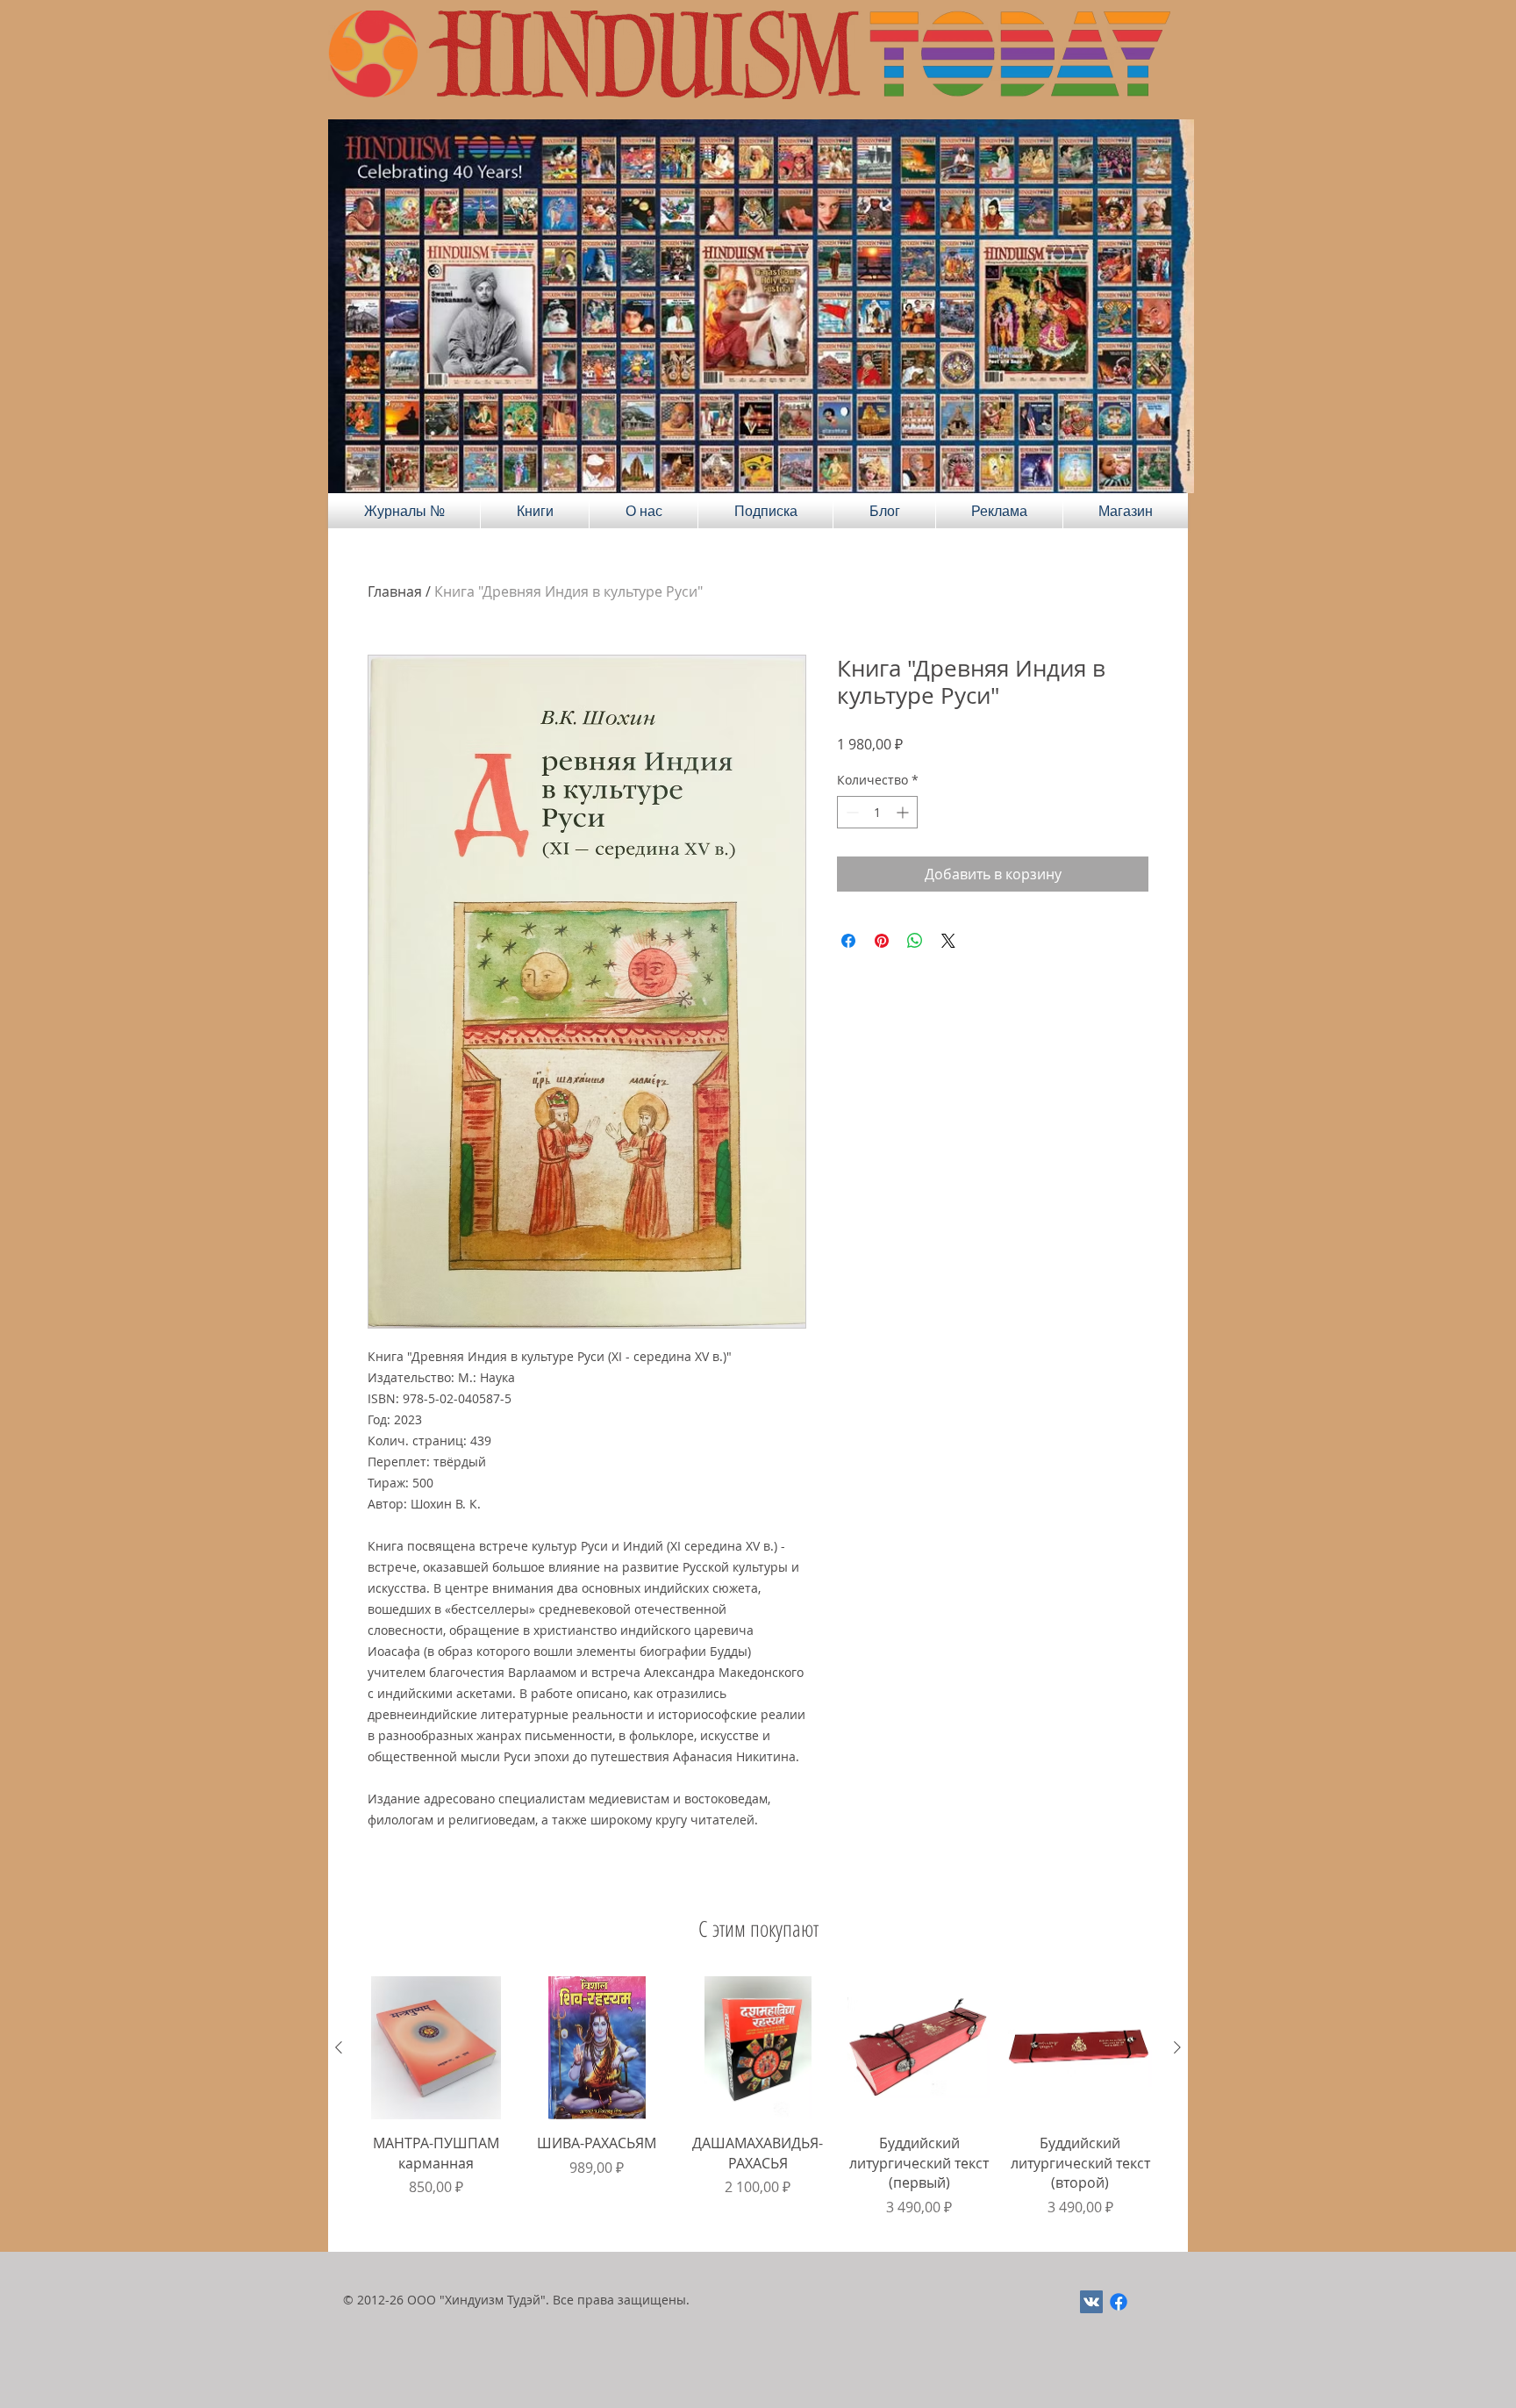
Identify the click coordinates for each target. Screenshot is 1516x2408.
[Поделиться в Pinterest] (882, 941)
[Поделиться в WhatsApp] (915, 941)
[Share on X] (948, 941)
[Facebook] (1119, 2302)
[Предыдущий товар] (339, 2047)
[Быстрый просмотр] (436, 2048)
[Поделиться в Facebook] (848, 941)
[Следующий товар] (1177, 2047)
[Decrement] (851, 812)
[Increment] (904, 812)
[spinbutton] (877, 812)
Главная (395, 591)
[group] (758, 2107)
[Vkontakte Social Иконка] (1091, 2302)
